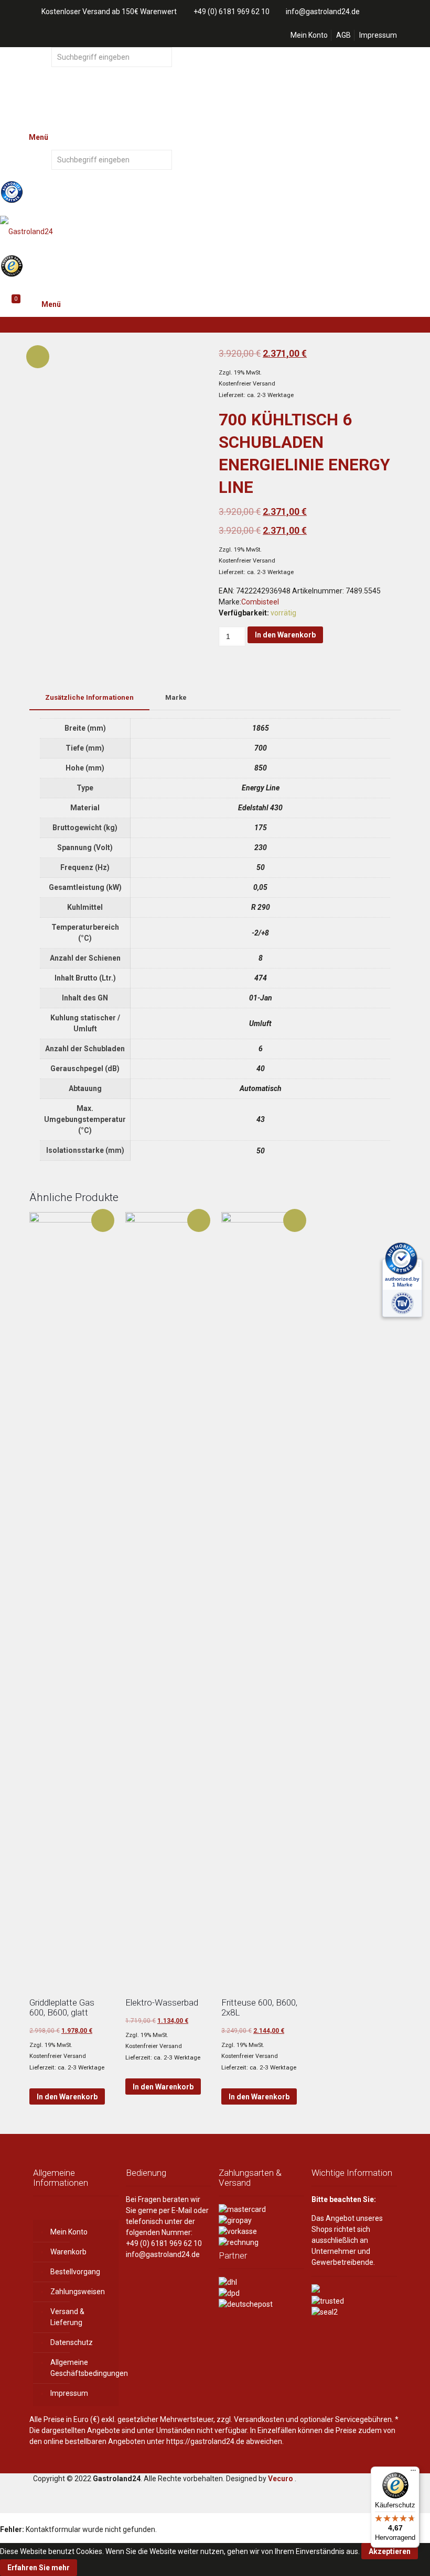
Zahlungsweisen (78, 2292)
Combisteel (260, 602)
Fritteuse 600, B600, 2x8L (259, 2007)
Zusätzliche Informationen (89, 697)
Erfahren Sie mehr (39, 2568)
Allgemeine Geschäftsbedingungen (82, 2368)
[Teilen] (395, 12)
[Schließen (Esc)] (418, 12)
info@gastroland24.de (163, 2254)
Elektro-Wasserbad (162, 2002)
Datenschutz (72, 2342)
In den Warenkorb (285, 635)
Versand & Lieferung (67, 2317)
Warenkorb (68, 2252)
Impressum (378, 35)
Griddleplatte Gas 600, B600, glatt (62, 2007)
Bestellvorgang (75, 2272)
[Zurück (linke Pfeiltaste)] (18, 1288)
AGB (343, 35)
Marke (176, 697)
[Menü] (413, 2473)
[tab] (89, 698)
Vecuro (281, 2479)
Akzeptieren (390, 2551)
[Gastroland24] (215, 230)
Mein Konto (309, 35)
